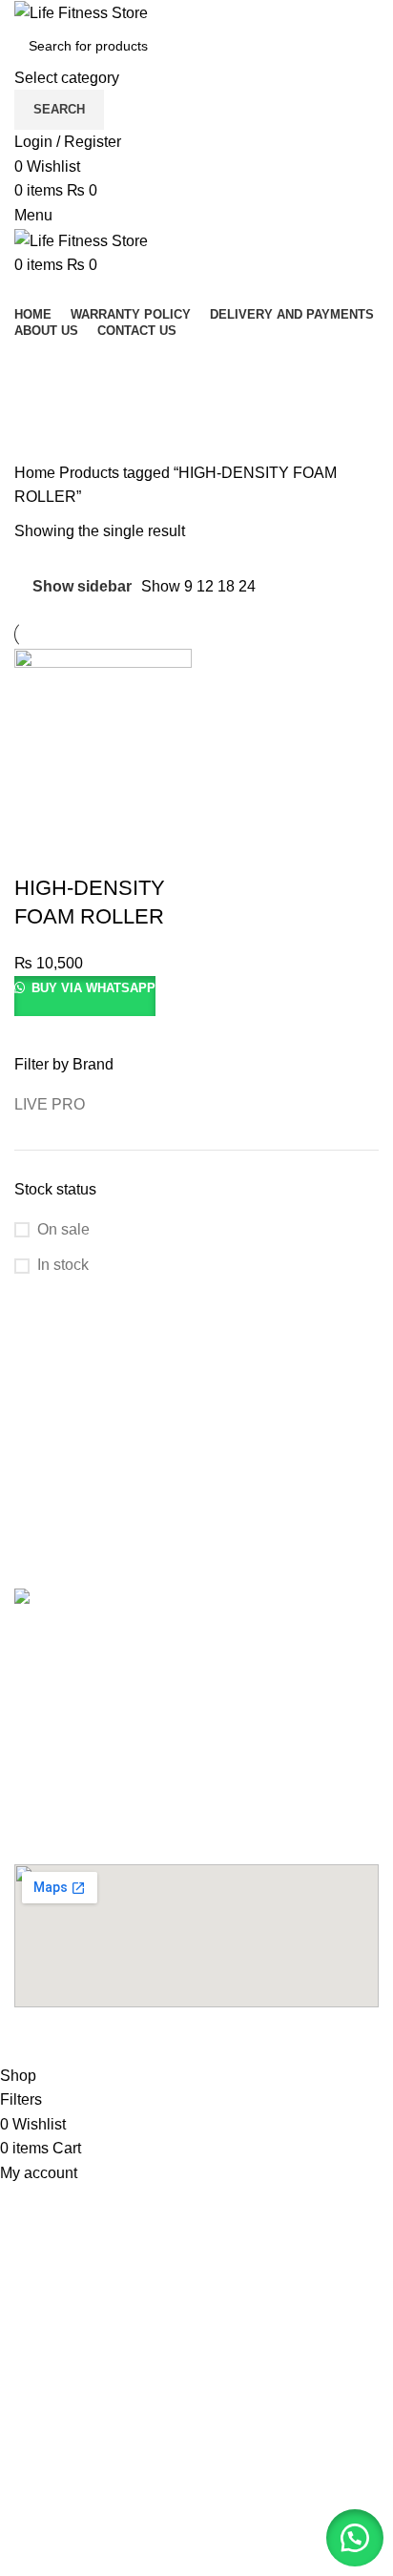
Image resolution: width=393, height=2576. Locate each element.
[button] (355, 2538)
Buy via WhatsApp (92, 988)
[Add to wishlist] (145, 850)
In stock (63, 1265)
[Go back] (38, 362)
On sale (63, 1229)
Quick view (42, 850)
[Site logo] (81, 12)
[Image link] (121, 1600)
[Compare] (93, 850)
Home (37, 473)
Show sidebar (82, 586)
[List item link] (196, 1645)
